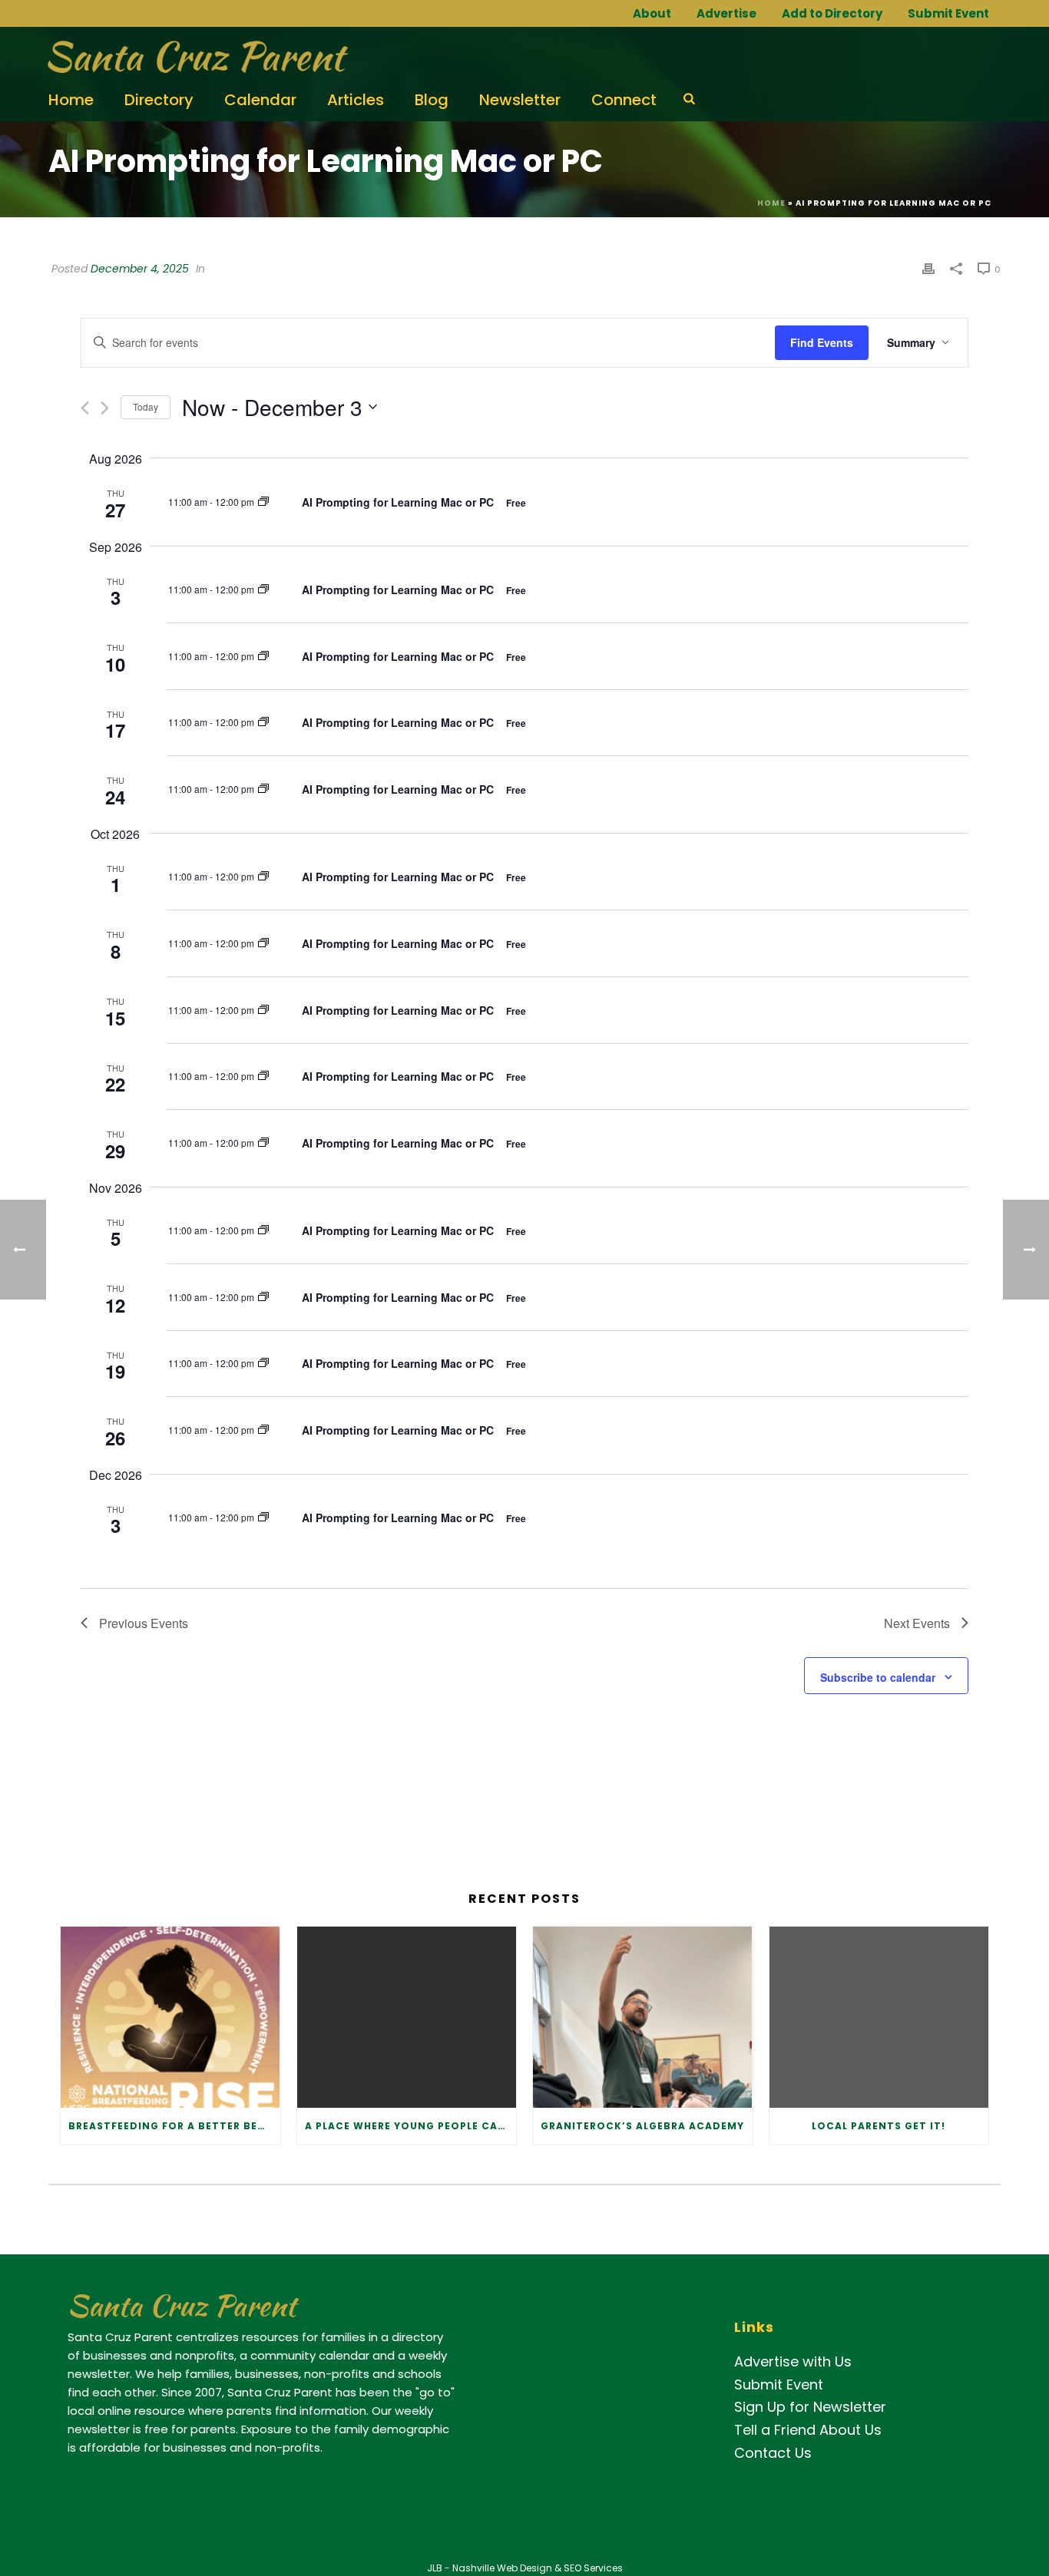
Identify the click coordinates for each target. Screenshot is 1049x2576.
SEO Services (593, 2568)
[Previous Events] (85, 408)
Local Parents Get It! (879, 2126)
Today (146, 406)
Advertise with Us (793, 2361)
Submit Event (948, 13)
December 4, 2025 (140, 269)
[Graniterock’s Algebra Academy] (643, 2017)
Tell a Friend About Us (808, 2430)
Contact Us (773, 2453)
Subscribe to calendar (878, 1677)
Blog (432, 100)
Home (71, 100)
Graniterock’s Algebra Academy (642, 2126)
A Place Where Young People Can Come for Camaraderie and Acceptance (411, 2126)
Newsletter (520, 100)
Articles (356, 100)
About (652, 13)
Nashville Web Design (502, 2568)
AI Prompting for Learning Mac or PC (399, 502)
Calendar (260, 100)
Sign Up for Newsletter (810, 2407)
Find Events (822, 342)
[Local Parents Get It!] (879, 2017)
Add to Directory (832, 13)
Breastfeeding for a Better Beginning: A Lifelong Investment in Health (174, 2126)
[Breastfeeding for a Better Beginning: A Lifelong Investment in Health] (170, 2017)
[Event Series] (263, 502)
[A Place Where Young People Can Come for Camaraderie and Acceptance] (407, 2017)
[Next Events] (105, 408)
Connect (624, 100)
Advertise (726, 13)
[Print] (928, 268)
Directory (159, 100)
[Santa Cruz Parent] (192, 58)
